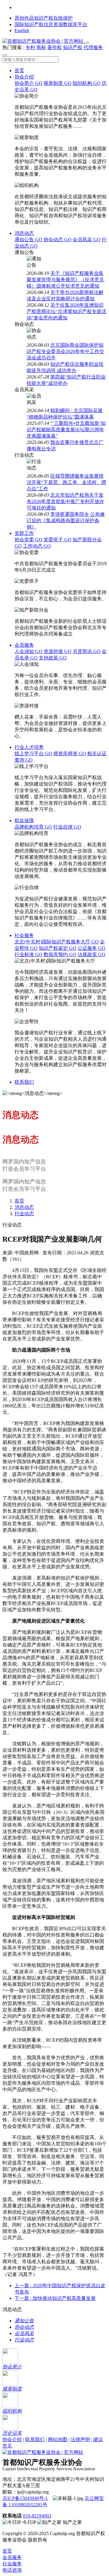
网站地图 (58, 2439)
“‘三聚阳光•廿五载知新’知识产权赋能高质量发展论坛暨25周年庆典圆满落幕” (66, 430)
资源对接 (58, 651)
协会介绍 (24, 77)
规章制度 (58, 83)
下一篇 (55, 2298)
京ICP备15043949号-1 (25, 2498)
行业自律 (67, 827)
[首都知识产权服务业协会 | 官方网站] (43, 41)
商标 (41, 47)
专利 (30, 47)
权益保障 (24, 821)
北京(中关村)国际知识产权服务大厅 (57, 942)
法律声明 (80, 2439)
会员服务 (24, 645)
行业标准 (28, 954)
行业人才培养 (29, 747)
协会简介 (28, 83)
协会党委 (28, 540)
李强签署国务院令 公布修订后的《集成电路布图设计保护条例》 (66, 521)
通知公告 (28, 240)
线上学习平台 (33, 754)
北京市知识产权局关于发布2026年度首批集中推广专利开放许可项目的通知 (65, 501)
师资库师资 (70, 754)
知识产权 (73, 47)
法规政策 (91, 954)
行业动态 (24, 1214)
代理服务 (93, 47)
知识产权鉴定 (58, 948)
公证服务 (91, 948)
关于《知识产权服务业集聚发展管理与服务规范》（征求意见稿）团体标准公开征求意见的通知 (65, 280)
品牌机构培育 (33, 827)
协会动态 (58, 240)
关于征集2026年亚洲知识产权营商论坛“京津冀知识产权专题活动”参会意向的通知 (66, 311)
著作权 (54, 47)
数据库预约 (60, 954)
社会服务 (24, 935)
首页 (19, 70)
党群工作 (24, 533)
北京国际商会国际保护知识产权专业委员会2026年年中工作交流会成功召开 (65, 351)
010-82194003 (37, 2516)
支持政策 (53, 658)
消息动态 (24, 233)
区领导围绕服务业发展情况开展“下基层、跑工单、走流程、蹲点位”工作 (66, 482)
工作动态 (37, 546)
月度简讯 (87, 651)
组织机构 (87, 83)
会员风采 (87, 240)
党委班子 (58, 540)
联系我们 (24, 1082)
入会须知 (28, 651)
